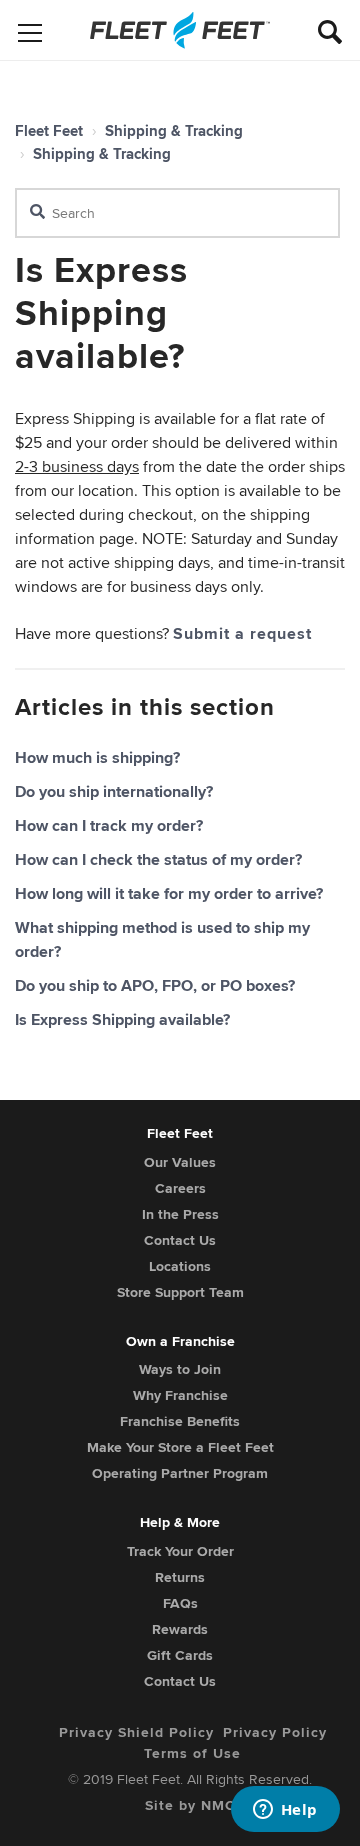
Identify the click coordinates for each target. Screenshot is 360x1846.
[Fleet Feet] (180, 30)
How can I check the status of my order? (158, 859)
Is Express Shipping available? (122, 1019)
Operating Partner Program (180, 1473)
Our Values (180, 1162)
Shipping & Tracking (174, 131)
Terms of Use (192, 1753)
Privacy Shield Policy (136, 1732)
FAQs (180, 1603)
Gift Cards (180, 1655)
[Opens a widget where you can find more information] (285, 1811)
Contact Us (180, 1240)
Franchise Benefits (180, 1421)
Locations (180, 1266)
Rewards (180, 1629)
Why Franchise (180, 1395)
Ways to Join (180, 1369)
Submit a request (242, 633)
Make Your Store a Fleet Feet (180, 1447)
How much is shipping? (97, 757)
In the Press (180, 1214)
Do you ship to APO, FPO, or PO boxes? (155, 985)
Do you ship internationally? (114, 791)
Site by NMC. (193, 1805)
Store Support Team (180, 1292)
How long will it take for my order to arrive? (169, 893)
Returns (180, 1577)
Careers (180, 1188)
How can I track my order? (109, 825)
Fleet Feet (49, 131)
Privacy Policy (275, 1732)
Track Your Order (180, 1551)
